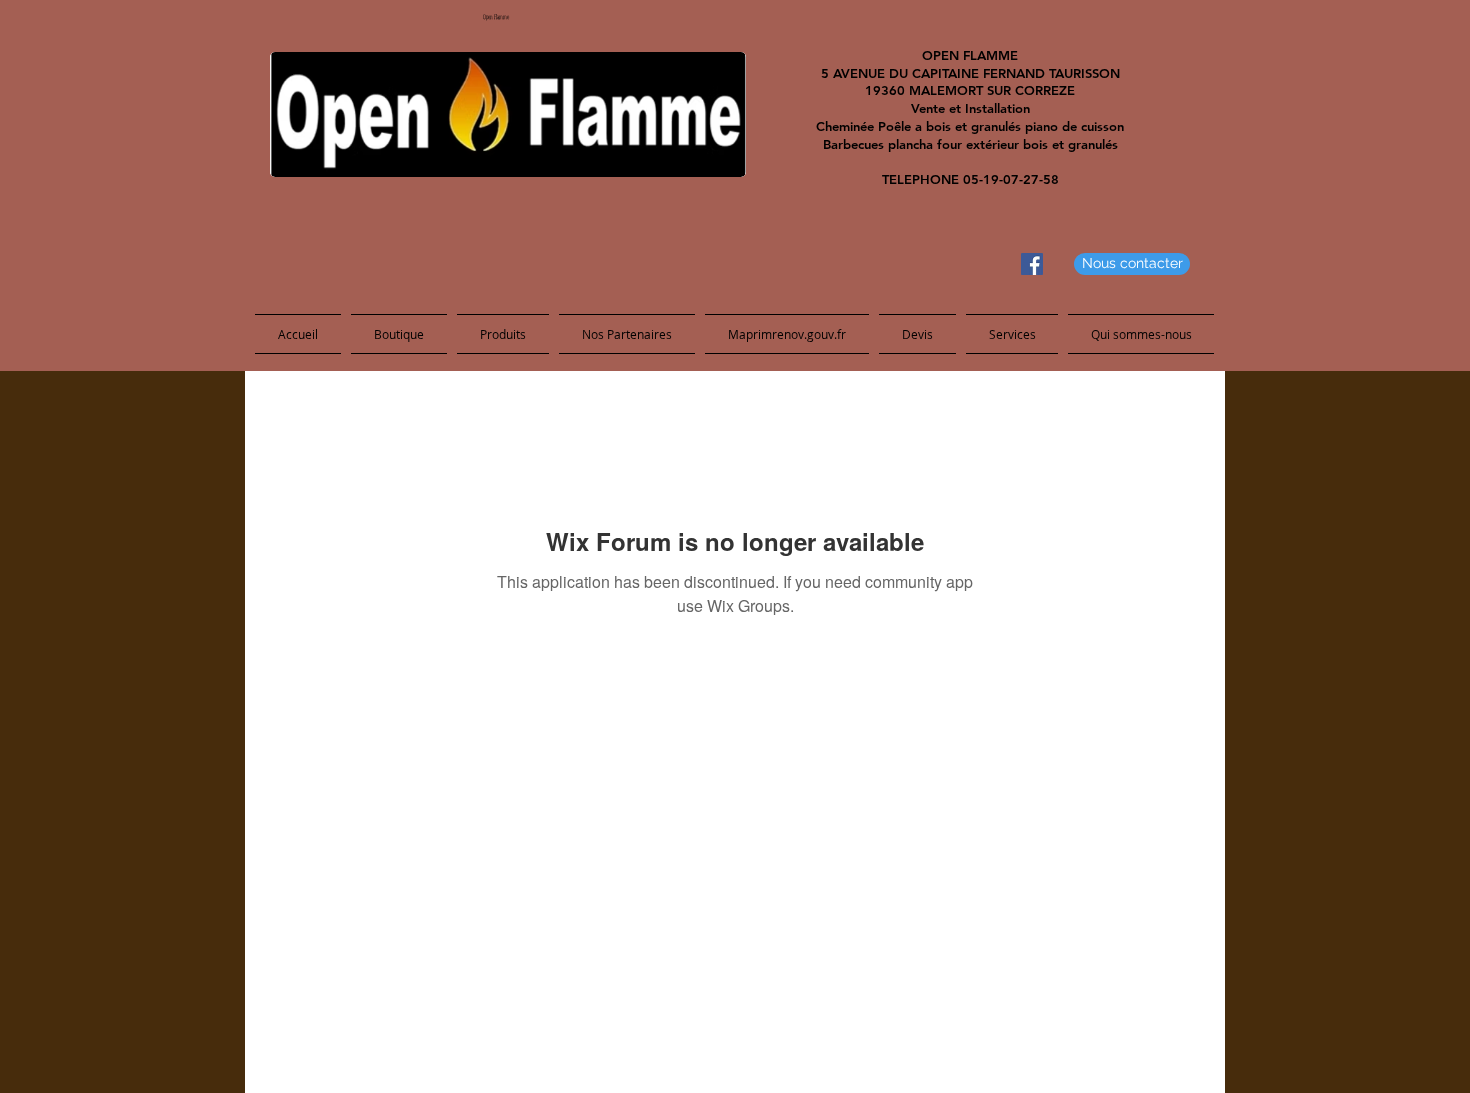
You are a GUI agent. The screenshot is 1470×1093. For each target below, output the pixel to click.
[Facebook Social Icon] (1032, 264)
